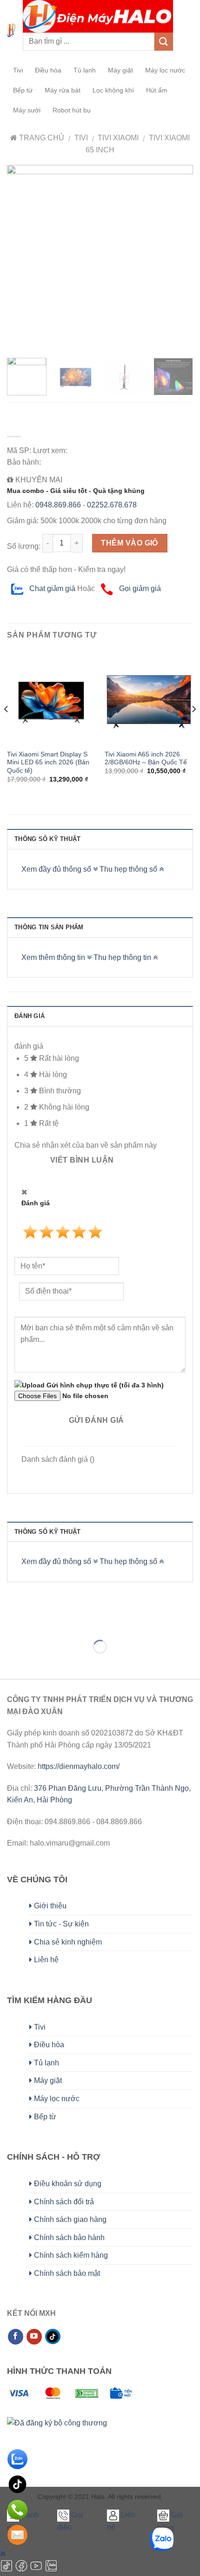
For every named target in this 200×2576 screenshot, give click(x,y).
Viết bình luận (82, 1160)
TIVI (81, 138)
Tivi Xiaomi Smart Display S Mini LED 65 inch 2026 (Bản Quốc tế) (48, 762)
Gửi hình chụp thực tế (104, 1385)
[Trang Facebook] (22, 2570)
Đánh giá (30, 1016)
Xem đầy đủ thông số (57, 869)
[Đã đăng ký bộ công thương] (57, 2433)
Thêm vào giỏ (130, 543)
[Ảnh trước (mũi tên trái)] (9, 1663)
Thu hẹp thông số (129, 869)
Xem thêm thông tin (54, 957)
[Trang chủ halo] (11, 30)
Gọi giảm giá (139, 588)
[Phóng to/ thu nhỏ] (37, 1624)
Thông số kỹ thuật (47, 839)
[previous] (22, 258)
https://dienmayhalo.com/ (79, 1766)
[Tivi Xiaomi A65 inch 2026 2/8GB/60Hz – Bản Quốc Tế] (149, 700)
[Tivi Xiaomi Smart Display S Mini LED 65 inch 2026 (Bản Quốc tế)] (51, 700)
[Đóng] (3, 2553)
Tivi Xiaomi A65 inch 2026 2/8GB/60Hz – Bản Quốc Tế (146, 759)
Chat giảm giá (51, 588)
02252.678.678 (112, 505)
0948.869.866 (58, 505)
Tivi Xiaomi (118, 138)
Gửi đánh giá (97, 1420)
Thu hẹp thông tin (123, 957)
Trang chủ (41, 138)
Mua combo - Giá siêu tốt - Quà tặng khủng (76, 491)
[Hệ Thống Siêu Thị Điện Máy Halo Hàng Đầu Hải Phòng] (98, 16)
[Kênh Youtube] (37, 2570)
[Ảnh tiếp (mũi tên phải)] (37, 1663)
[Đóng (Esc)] (9, 1624)
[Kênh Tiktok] (7, 2570)
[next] (178, 258)
